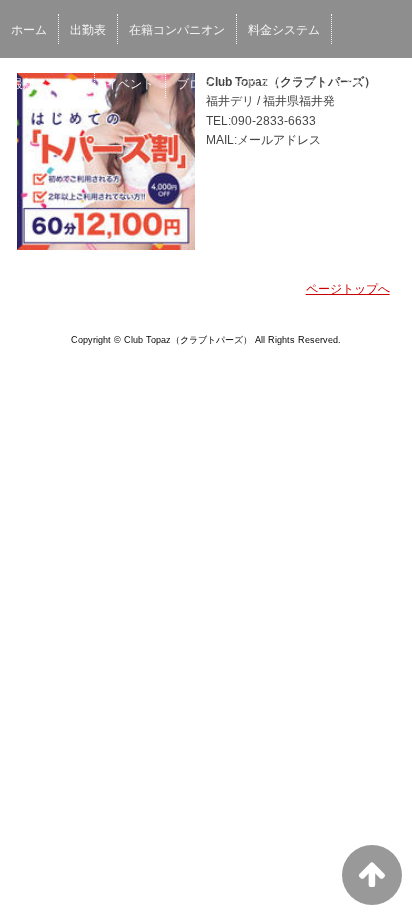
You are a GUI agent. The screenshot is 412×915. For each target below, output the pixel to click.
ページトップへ (348, 289)
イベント (130, 84)
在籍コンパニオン (177, 30)
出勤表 (88, 30)
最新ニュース (47, 84)
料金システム (284, 30)
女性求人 (260, 84)
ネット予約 (337, 84)
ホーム (29, 30)
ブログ (195, 84)
